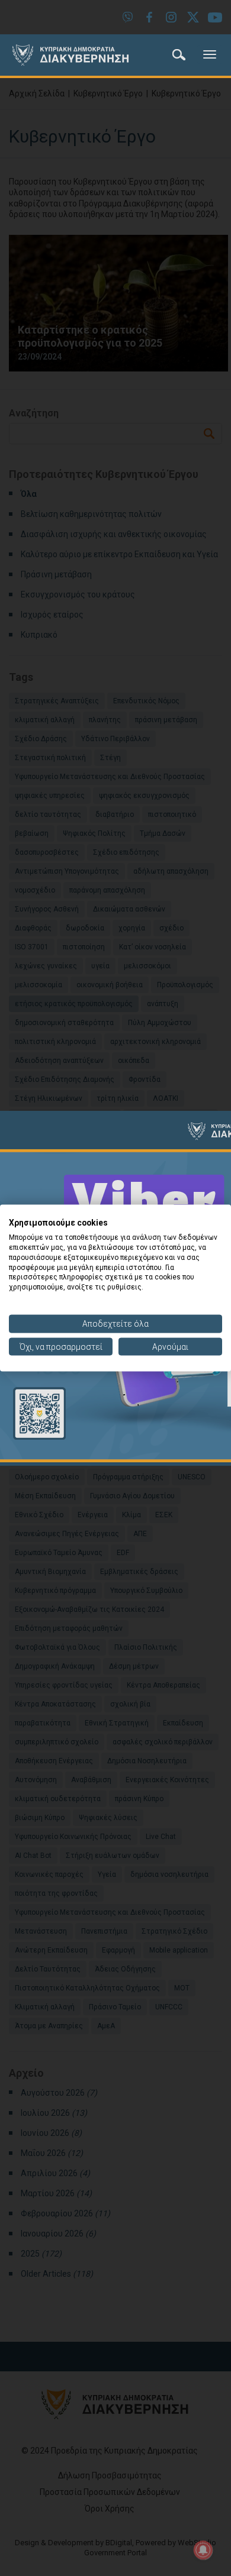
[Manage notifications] (203, 2550)
